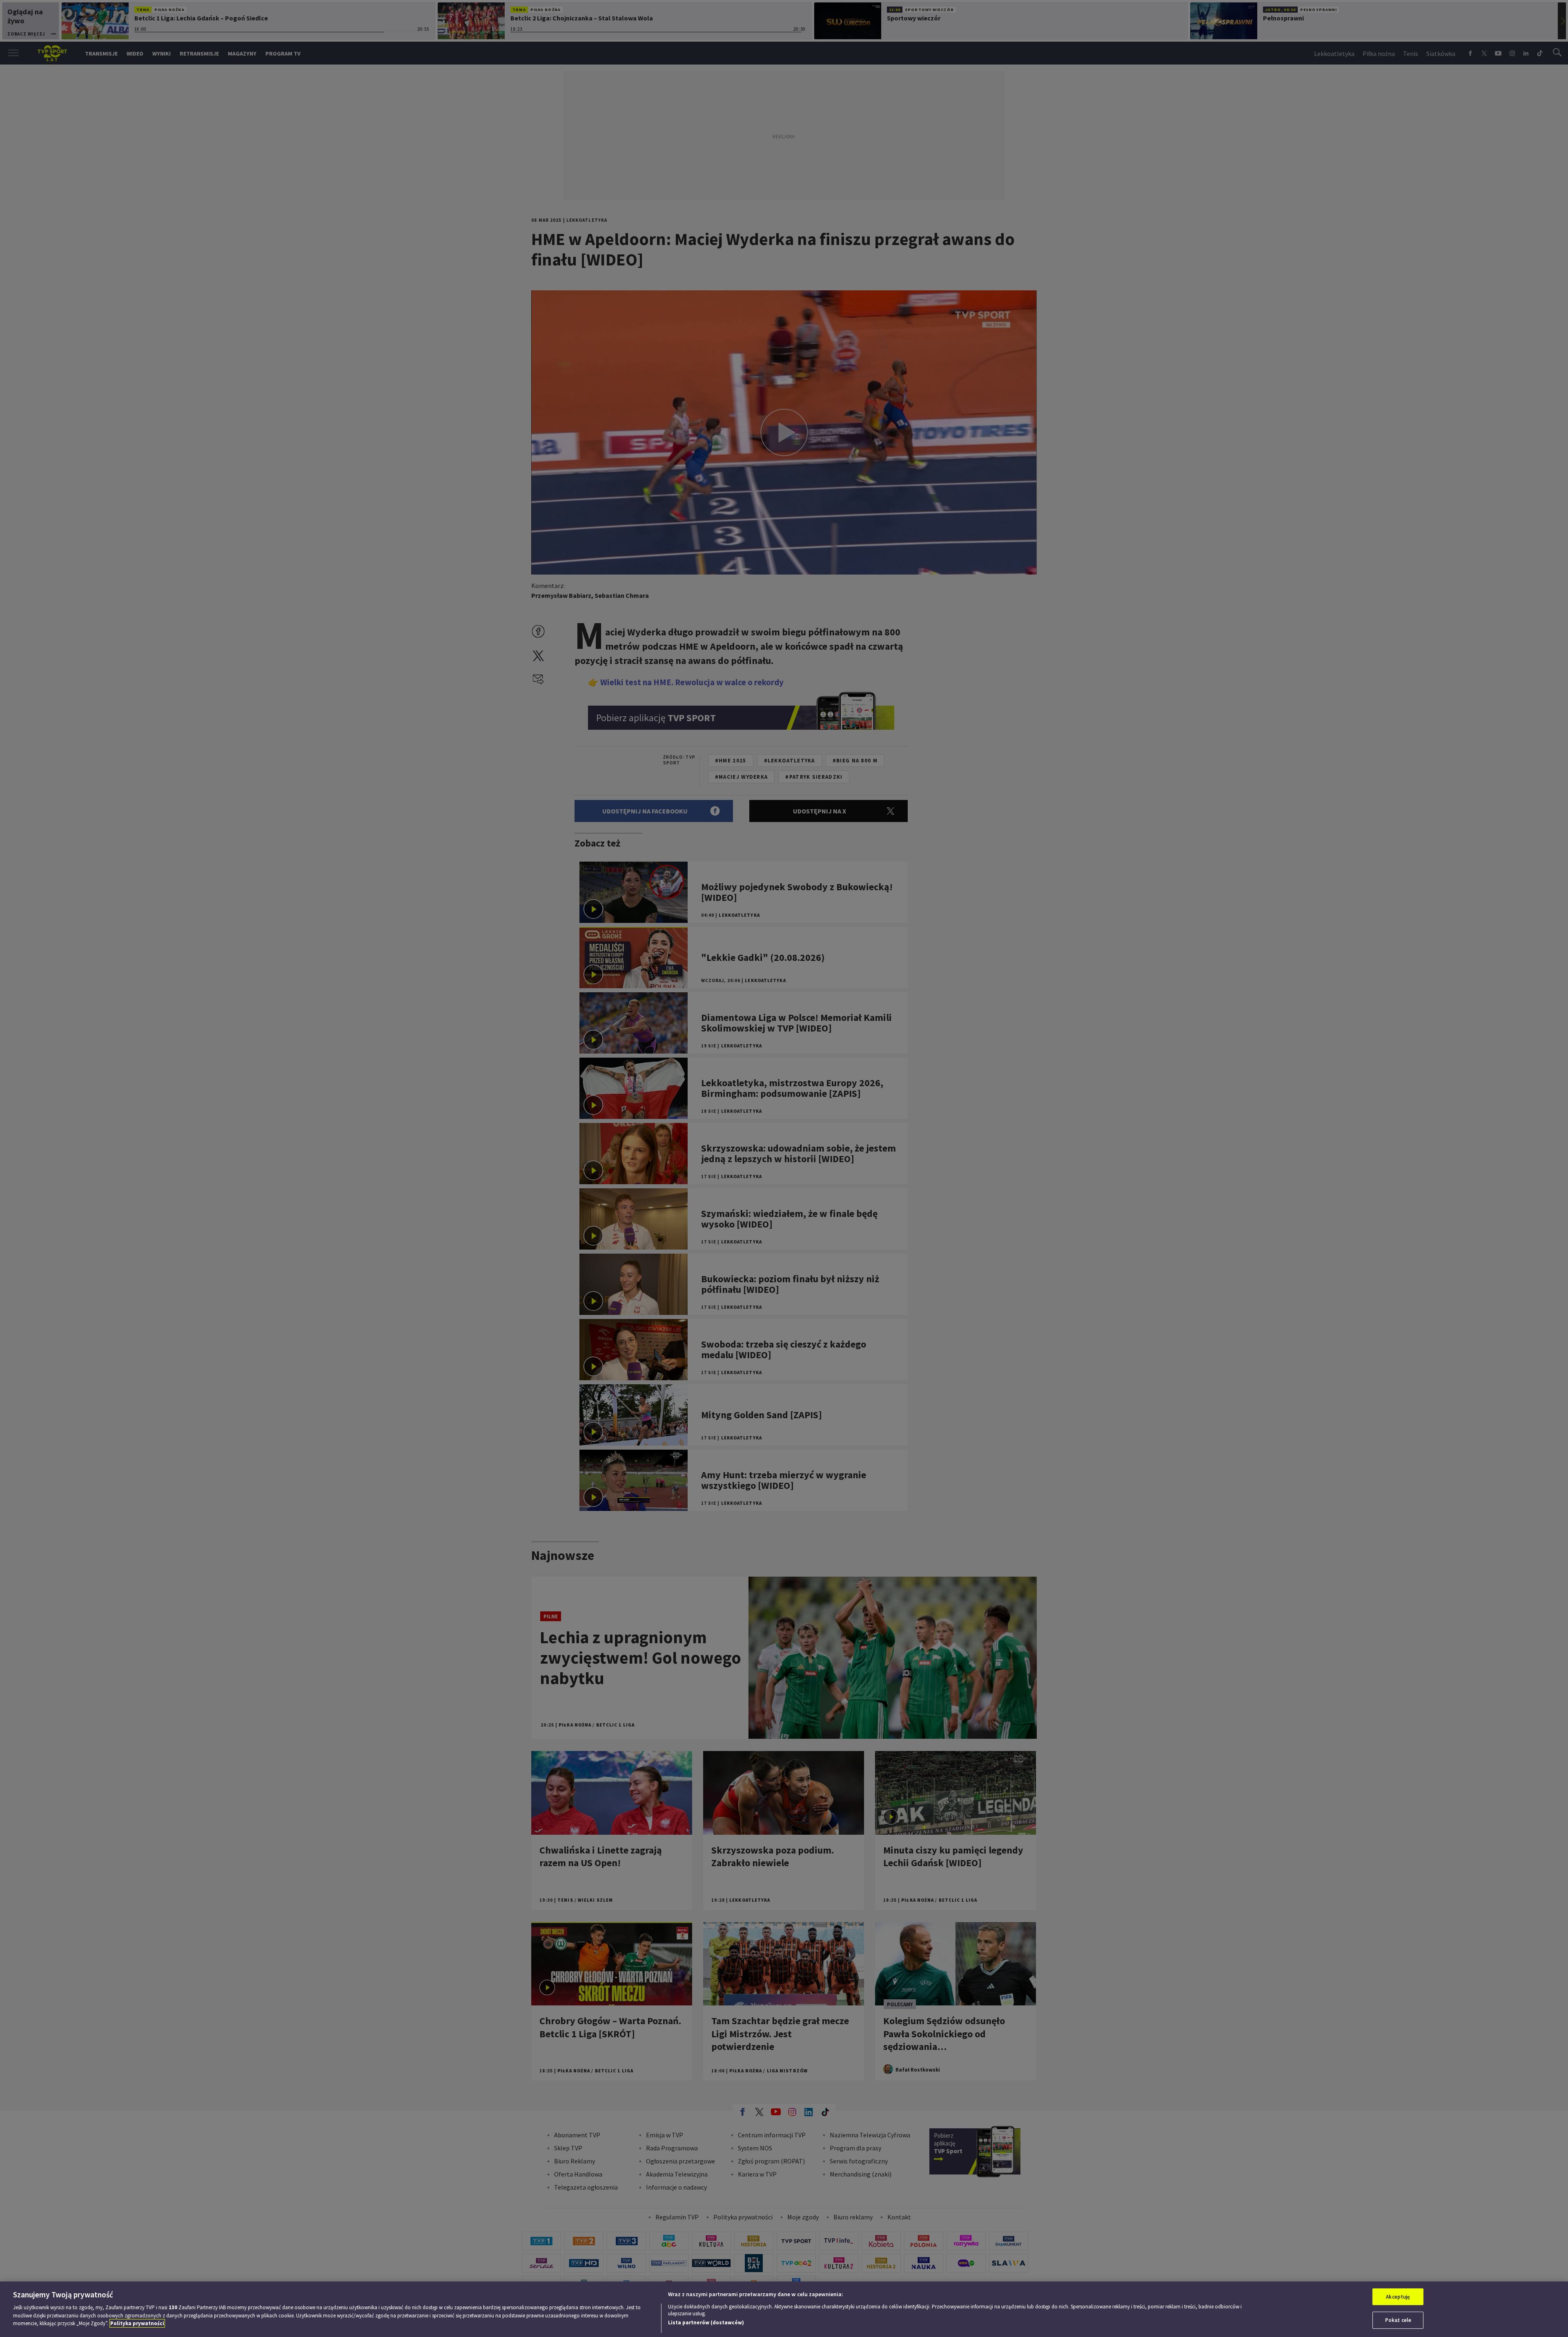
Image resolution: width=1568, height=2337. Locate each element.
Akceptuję (1398, 2297)
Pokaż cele (1398, 2320)
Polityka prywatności (137, 2323)
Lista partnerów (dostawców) (706, 2323)
